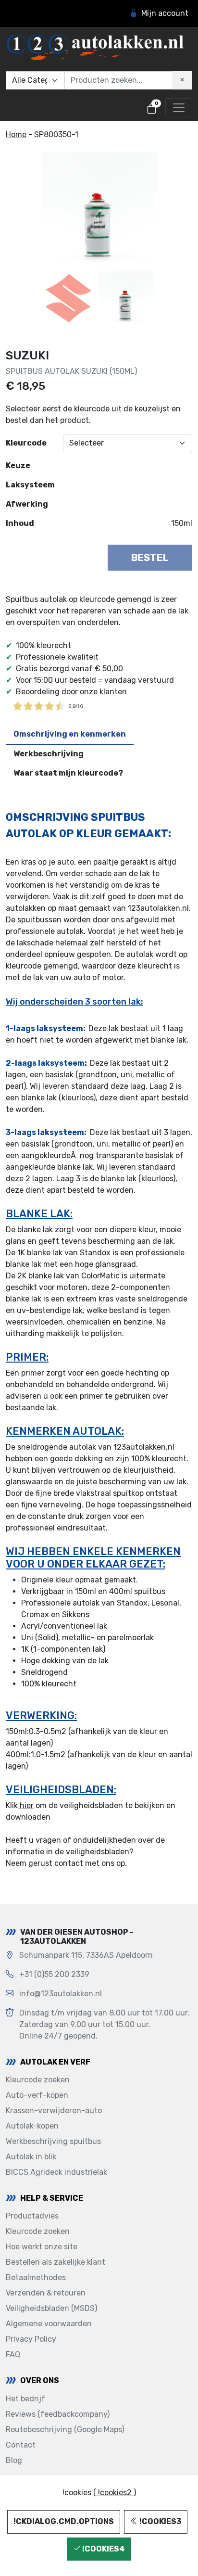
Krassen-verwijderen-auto (54, 2111)
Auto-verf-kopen (37, 2095)
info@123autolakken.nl (61, 1994)
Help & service (52, 2198)
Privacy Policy (31, 2339)
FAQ (13, 2354)
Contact (21, 2445)
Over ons (40, 2380)
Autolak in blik (31, 2157)
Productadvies (32, 2216)
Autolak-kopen (32, 2126)
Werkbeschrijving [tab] (49, 754)
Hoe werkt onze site (42, 2247)
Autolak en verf (55, 2062)
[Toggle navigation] (179, 108)
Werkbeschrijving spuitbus (53, 2141)
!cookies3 (160, 2521)
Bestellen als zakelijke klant (56, 2262)
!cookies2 (115, 2493)
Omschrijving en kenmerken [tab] (70, 734)
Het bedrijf (25, 2399)
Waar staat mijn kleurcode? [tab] (68, 773)
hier (26, 1805)
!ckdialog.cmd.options (64, 2521)
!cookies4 (103, 2549)
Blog (14, 2460)
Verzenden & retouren (46, 2293)
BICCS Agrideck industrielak (56, 2172)
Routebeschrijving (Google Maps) (65, 2429)
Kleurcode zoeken (38, 2080)
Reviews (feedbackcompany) (58, 2414)
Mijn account (165, 13)
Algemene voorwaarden (49, 2324)
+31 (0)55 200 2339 (54, 1974)
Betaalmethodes (36, 2277)
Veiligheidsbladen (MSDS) (51, 2308)
